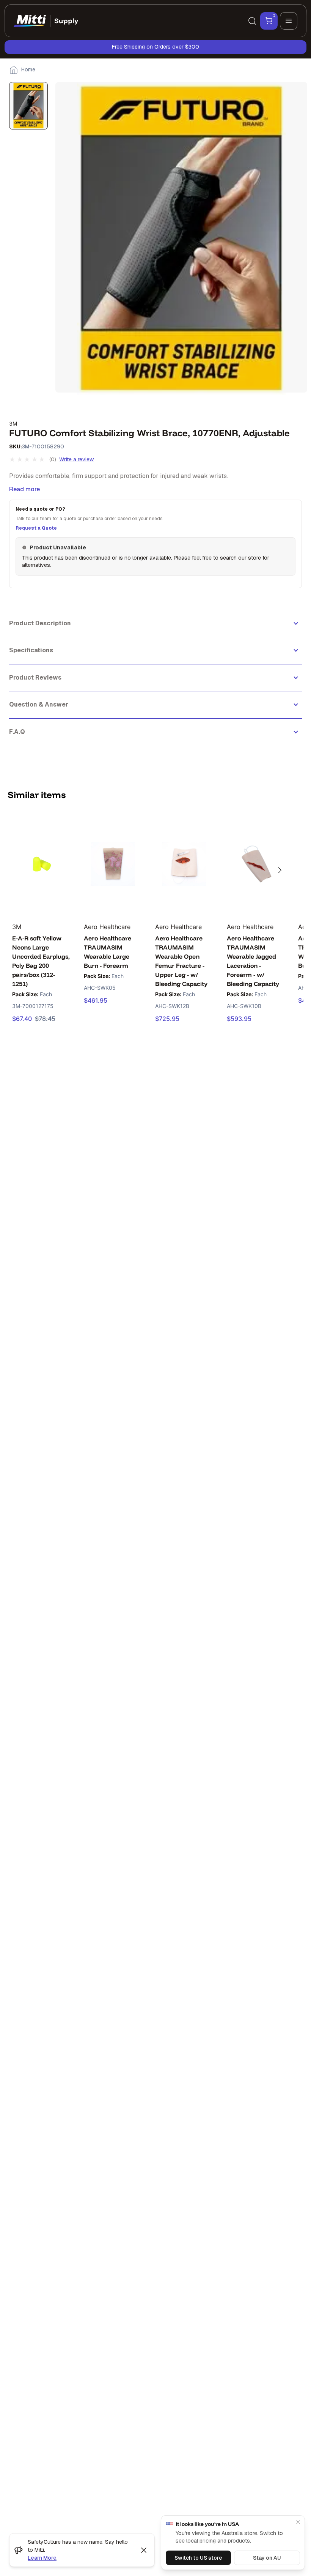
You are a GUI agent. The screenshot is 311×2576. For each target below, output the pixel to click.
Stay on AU (267, 2558)
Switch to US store (198, 2558)
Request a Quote (36, 528)
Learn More (42, 2558)
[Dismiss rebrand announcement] (144, 2550)
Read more (24, 489)
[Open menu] (289, 21)
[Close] (298, 2522)
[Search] (252, 21)
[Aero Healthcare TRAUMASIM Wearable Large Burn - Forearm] (113, 864)
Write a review (76, 459)
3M (13, 424)
